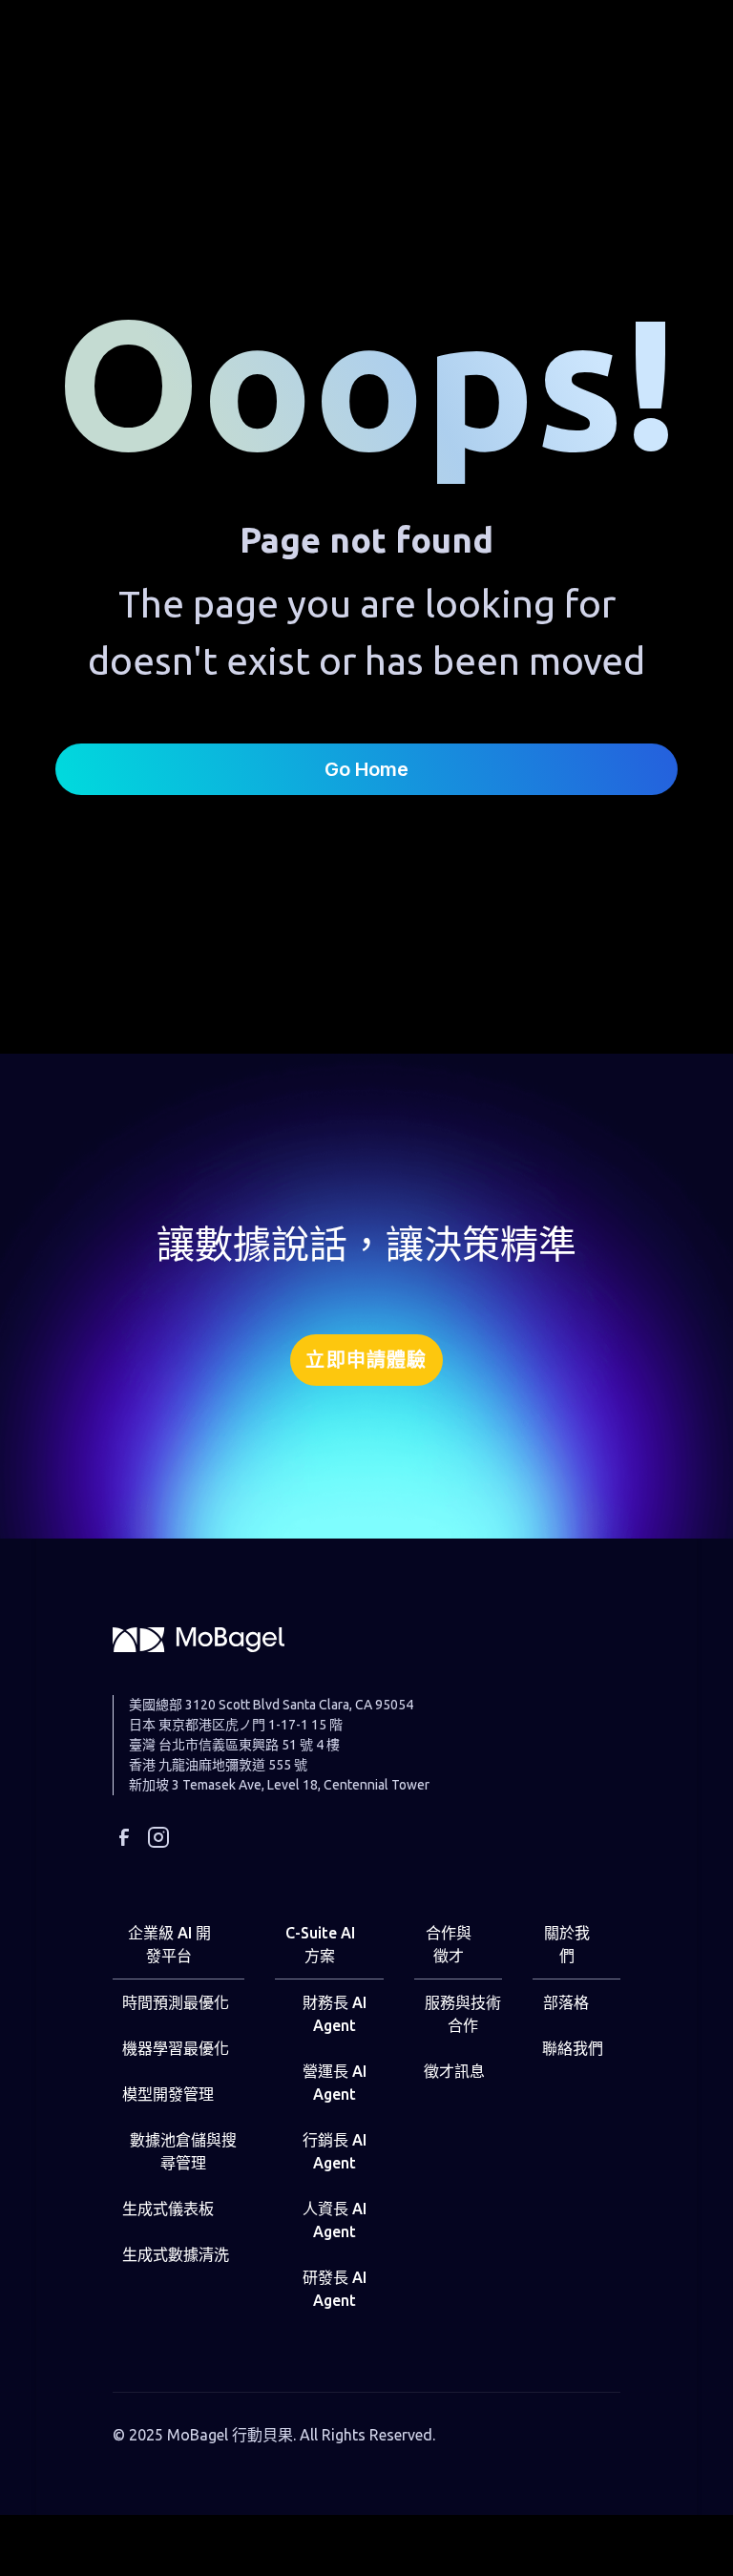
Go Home (366, 769)
